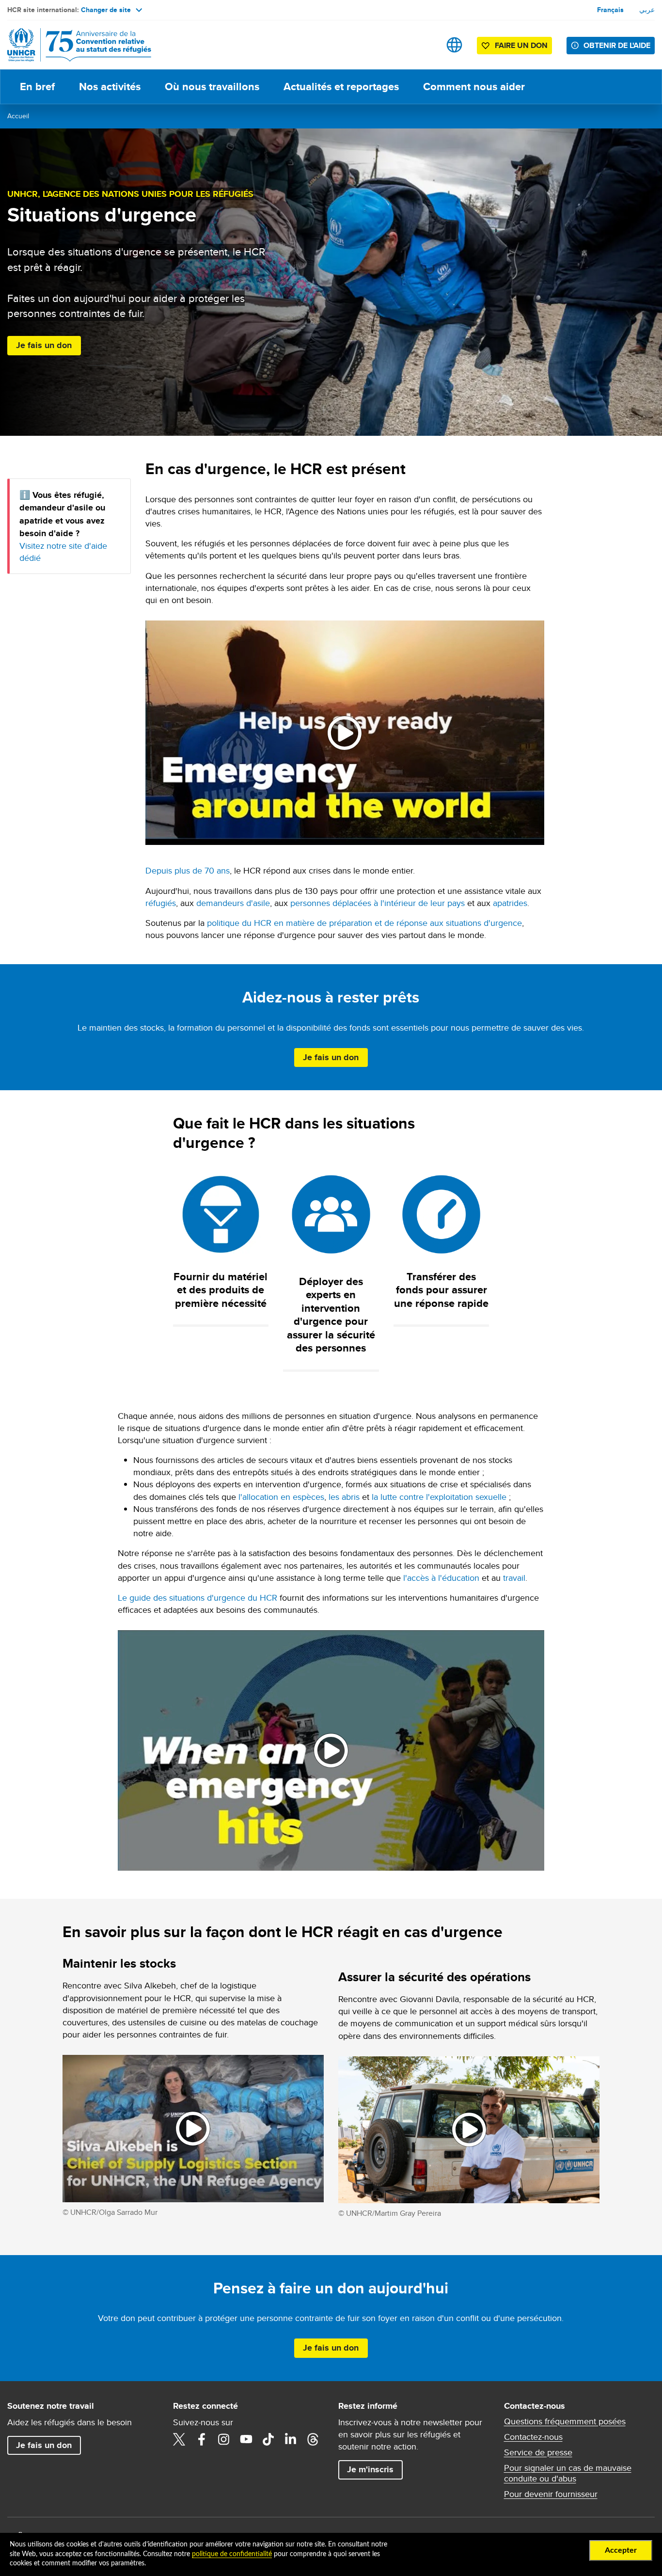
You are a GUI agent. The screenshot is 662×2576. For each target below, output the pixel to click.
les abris (344, 1497)
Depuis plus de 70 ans (188, 870)
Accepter (621, 2550)
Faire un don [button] (521, 45)
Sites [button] (454, 45)
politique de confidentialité (232, 2554)
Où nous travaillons (212, 87)
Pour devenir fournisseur (551, 2494)
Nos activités (110, 87)
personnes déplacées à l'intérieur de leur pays (378, 903)
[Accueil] (75, 45)
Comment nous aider (474, 87)
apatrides (510, 903)
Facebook (202, 2439)
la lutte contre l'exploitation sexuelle (439, 1497)
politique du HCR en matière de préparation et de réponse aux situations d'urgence (364, 923)
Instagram (224, 2439)
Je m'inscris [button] (370, 2469)
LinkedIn (291, 2439)
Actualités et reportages (341, 87)
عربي (647, 10)
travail (514, 1578)
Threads (313, 2439)
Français (610, 10)
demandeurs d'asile (233, 903)
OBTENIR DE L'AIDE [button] (617, 45)
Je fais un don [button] (44, 345)
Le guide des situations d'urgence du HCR (197, 1598)
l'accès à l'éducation (441, 1578)
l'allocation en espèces (281, 1497)
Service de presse (538, 2452)
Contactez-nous (533, 2437)
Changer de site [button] (106, 10)
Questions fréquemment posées (565, 2421)
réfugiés (161, 903)
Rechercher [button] (424, 45)
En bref (37, 87)
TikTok (268, 2439)
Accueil (18, 116)
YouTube (246, 2439)
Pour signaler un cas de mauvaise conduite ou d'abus (568, 2473)
